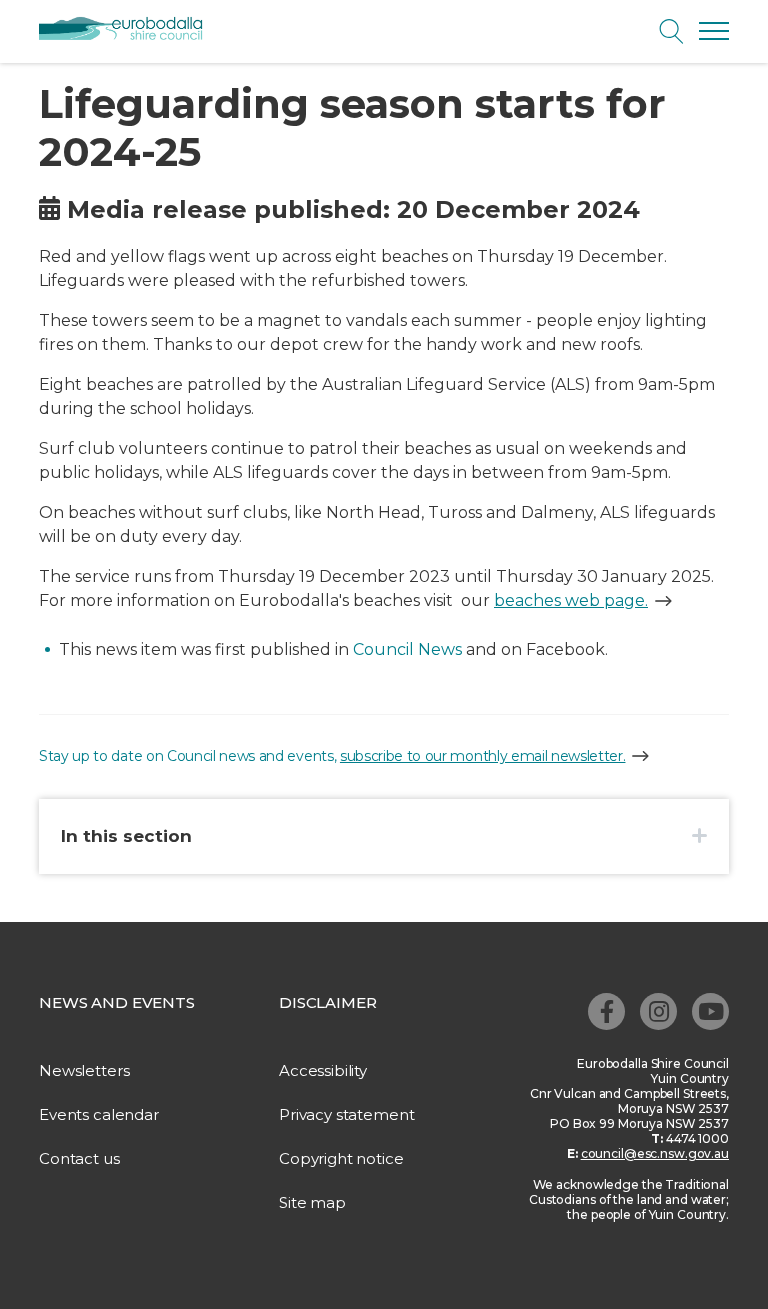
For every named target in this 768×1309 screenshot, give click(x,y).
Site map (312, 1202)
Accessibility (323, 1070)
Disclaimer (328, 1002)
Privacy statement (346, 1114)
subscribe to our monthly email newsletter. (483, 756)
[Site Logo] (129, 29)
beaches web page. (571, 600)
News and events (117, 1002)
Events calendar (99, 1114)
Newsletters (84, 1070)
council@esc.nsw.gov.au (655, 1153)
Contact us (79, 1158)
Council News (407, 649)
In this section (126, 836)
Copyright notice (341, 1158)
